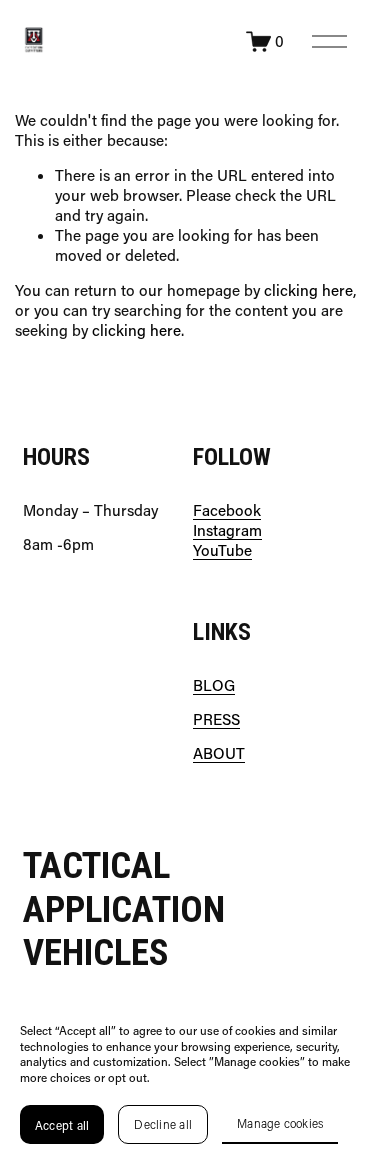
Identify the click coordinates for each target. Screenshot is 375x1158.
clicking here (308, 290)
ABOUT (219, 753)
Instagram (227, 530)
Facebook (227, 510)
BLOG (214, 685)
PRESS (216, 719)
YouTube (222, 550)
